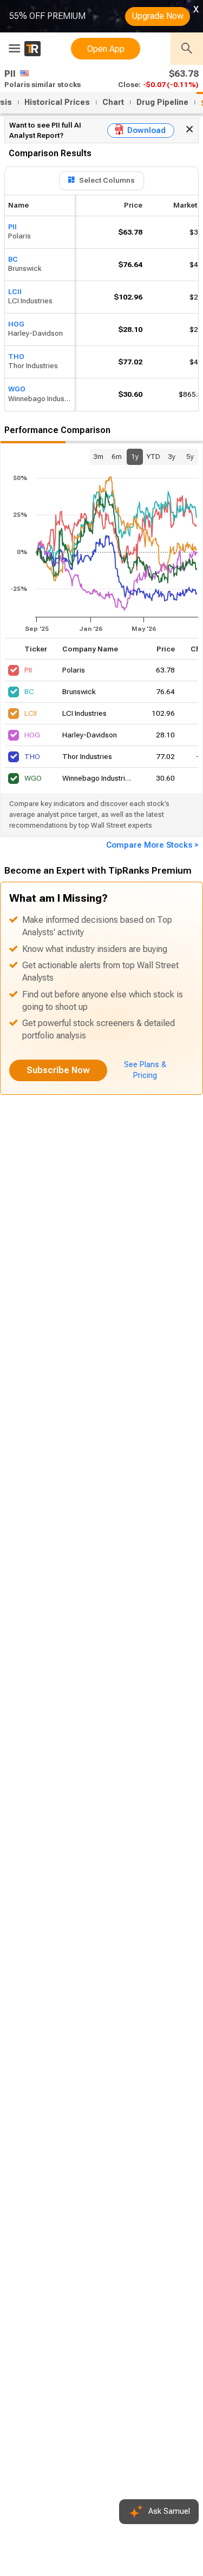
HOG (16, 324)
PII (12, 226)
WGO (17, 389)
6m (117, 457)
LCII (15, 291)
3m (98, 457)
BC (13, 259)
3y (172, 457)
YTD (153, 457)
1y (135, 457)
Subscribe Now (58, 1070)
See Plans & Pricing (145, 1070)
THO (16, 356)
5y (190, 457)
